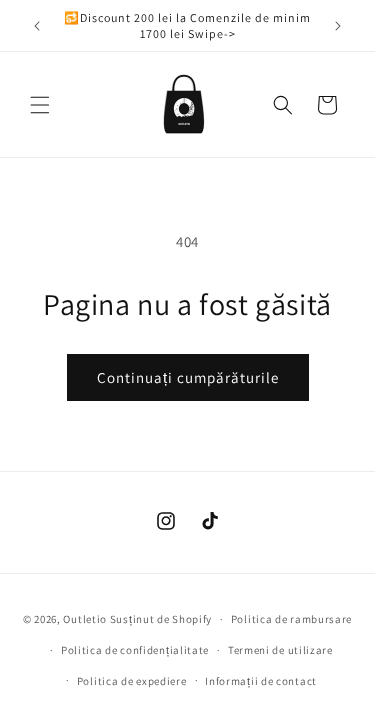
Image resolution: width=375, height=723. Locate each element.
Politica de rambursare (291, 619)
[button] (40, 105)
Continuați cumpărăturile (188, 377)
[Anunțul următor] (338, 26)
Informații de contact (261, 681)
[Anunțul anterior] (37, 26)
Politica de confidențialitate (135, 650)
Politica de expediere (132, 681)
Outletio (85, 619)
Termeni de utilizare (280, 650)
